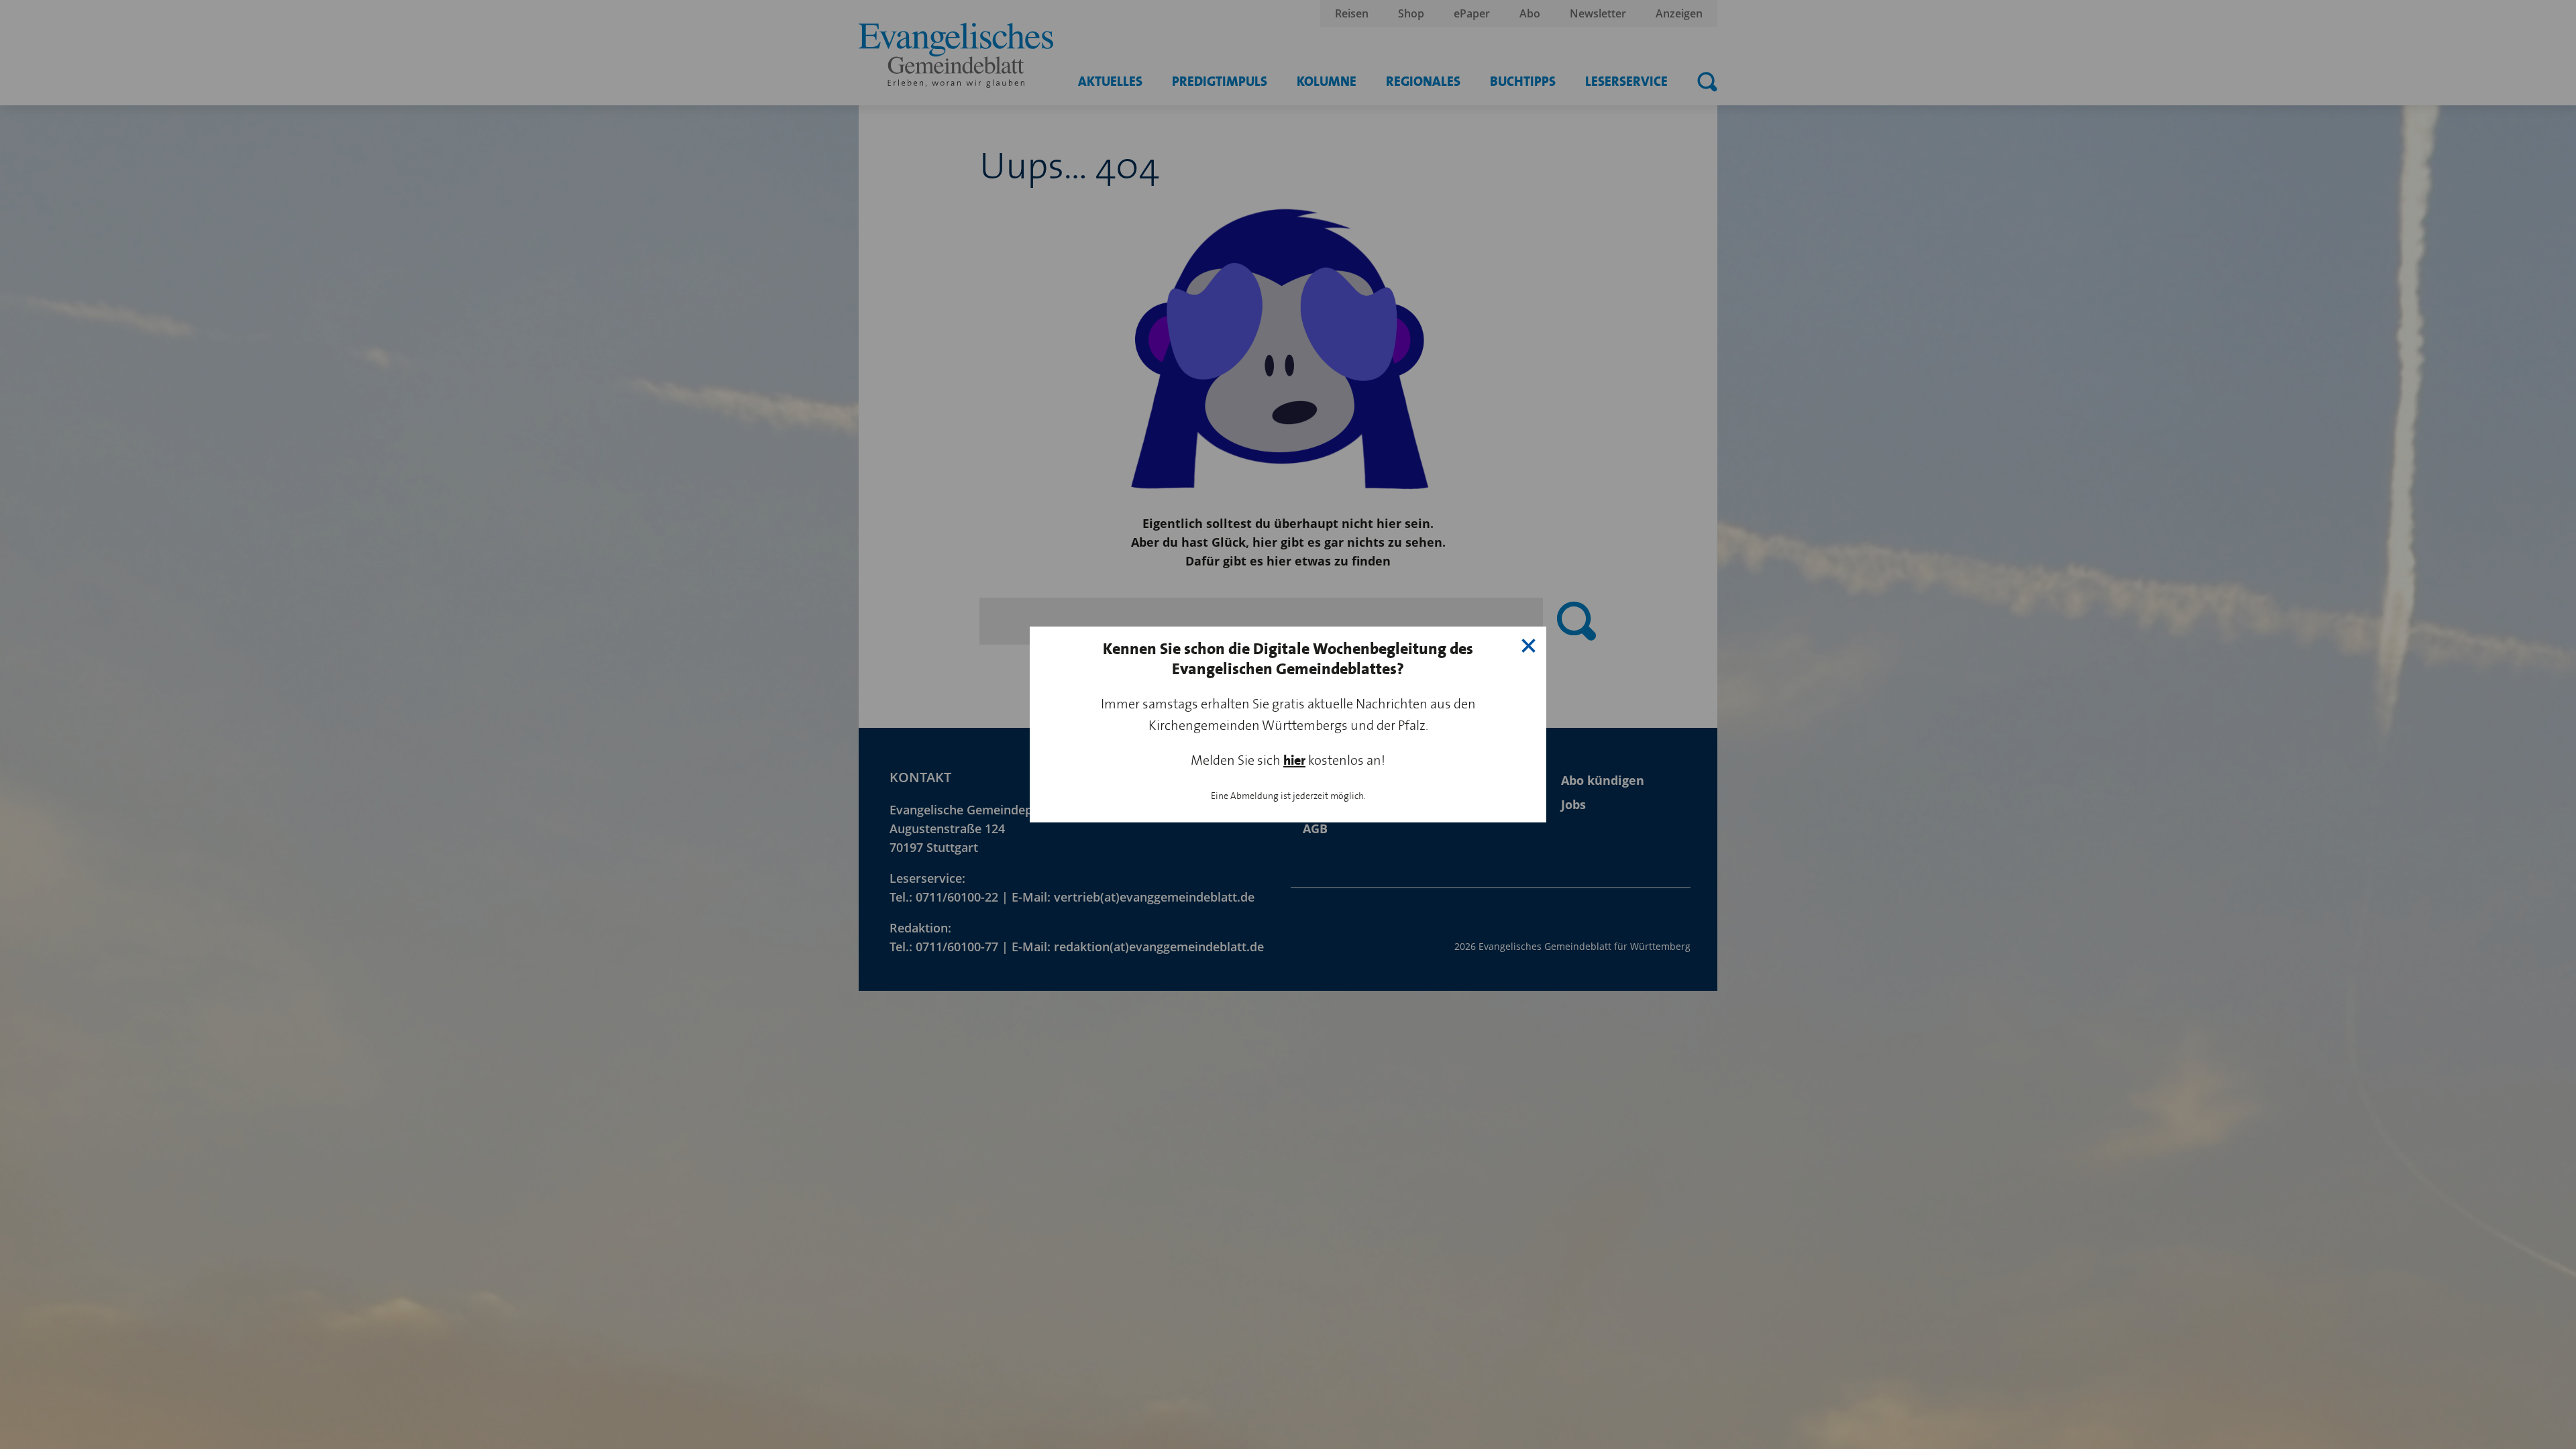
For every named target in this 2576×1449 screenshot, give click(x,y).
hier (1294, 760)
